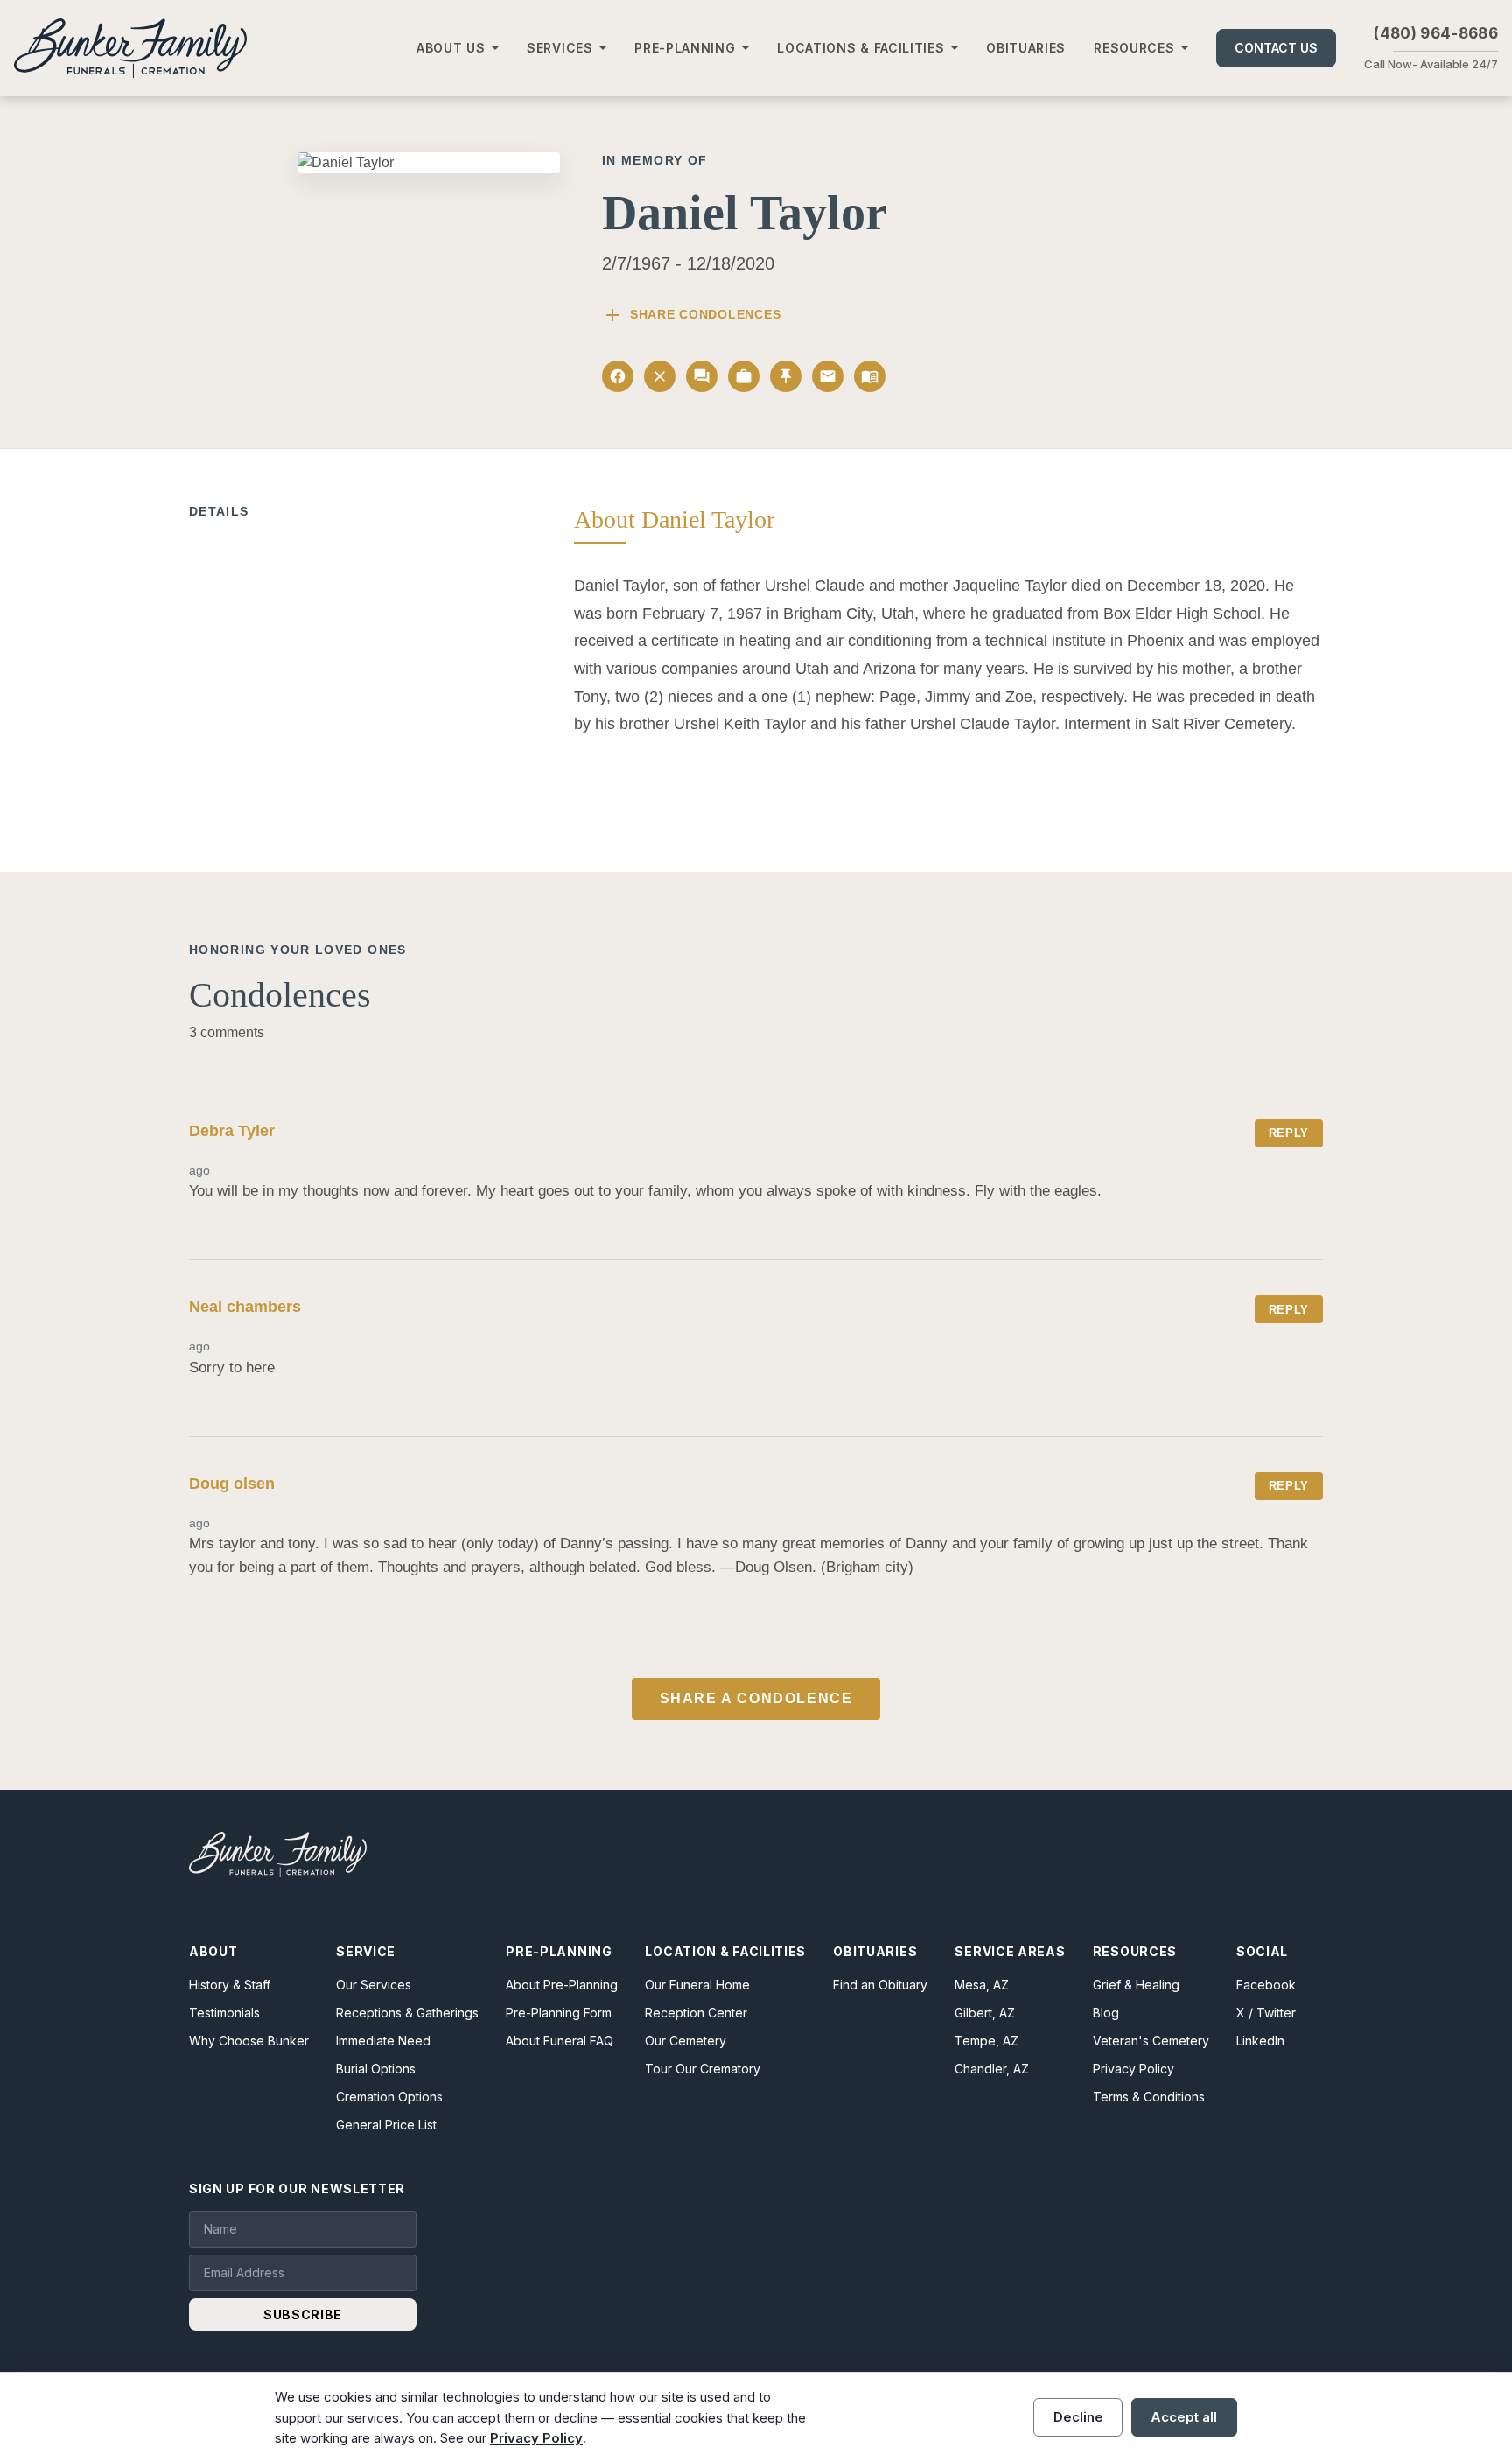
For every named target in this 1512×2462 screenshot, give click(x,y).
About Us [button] (451, 48)
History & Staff (230, 1985)
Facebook (1266, 1985)
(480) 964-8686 (1436, 33)
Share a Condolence (756, 1698)
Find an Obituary (880, 1985)
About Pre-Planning (562, 1985)
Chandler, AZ (992, 2069)
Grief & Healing (1136, 1985)
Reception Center (696, 2013)
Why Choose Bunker (249, 2041)
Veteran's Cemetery (1151, 2041)
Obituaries (1026, 48)
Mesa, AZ (982, 1985)
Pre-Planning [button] (685, 48)
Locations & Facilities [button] (861, 48)
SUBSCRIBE (303, 2315)
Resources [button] (1134, 48)
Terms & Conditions (1149, 2097)
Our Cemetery (686, 2041)
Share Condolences (691, 315)
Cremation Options (389, 2097)
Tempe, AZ (987, 2041)
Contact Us (1276, 48)
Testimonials (224, 2013)
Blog (1106, 2013)
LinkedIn (1260, 2041)
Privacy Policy (1134, 2069)
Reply (1289, 1133)
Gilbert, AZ (985, 2013)
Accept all (1184, 2417)
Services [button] (560, 48)
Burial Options (376, 2069)
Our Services (374, 1985)
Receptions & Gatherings (407, 2013)
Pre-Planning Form (559, 2013)
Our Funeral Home (697, 1985)
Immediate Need (383, 2041)
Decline (1078, 2417)
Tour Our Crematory (703, 2069)
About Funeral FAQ (560, 2041)
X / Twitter (1266, 2013)
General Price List (386, 2125)
